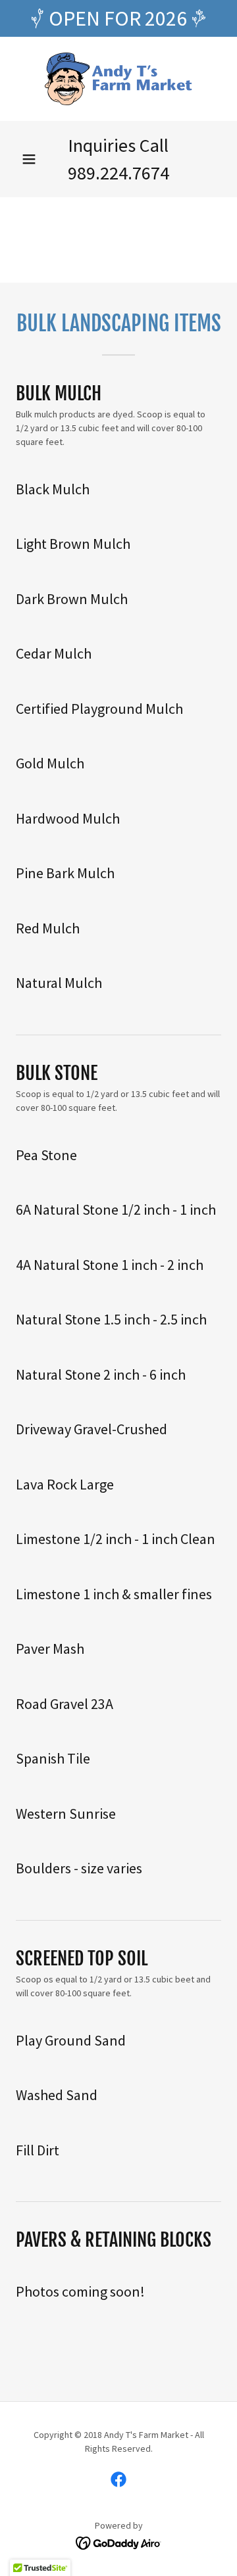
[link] (118, 79)
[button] (29, 159)
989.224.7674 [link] (118, 173)
